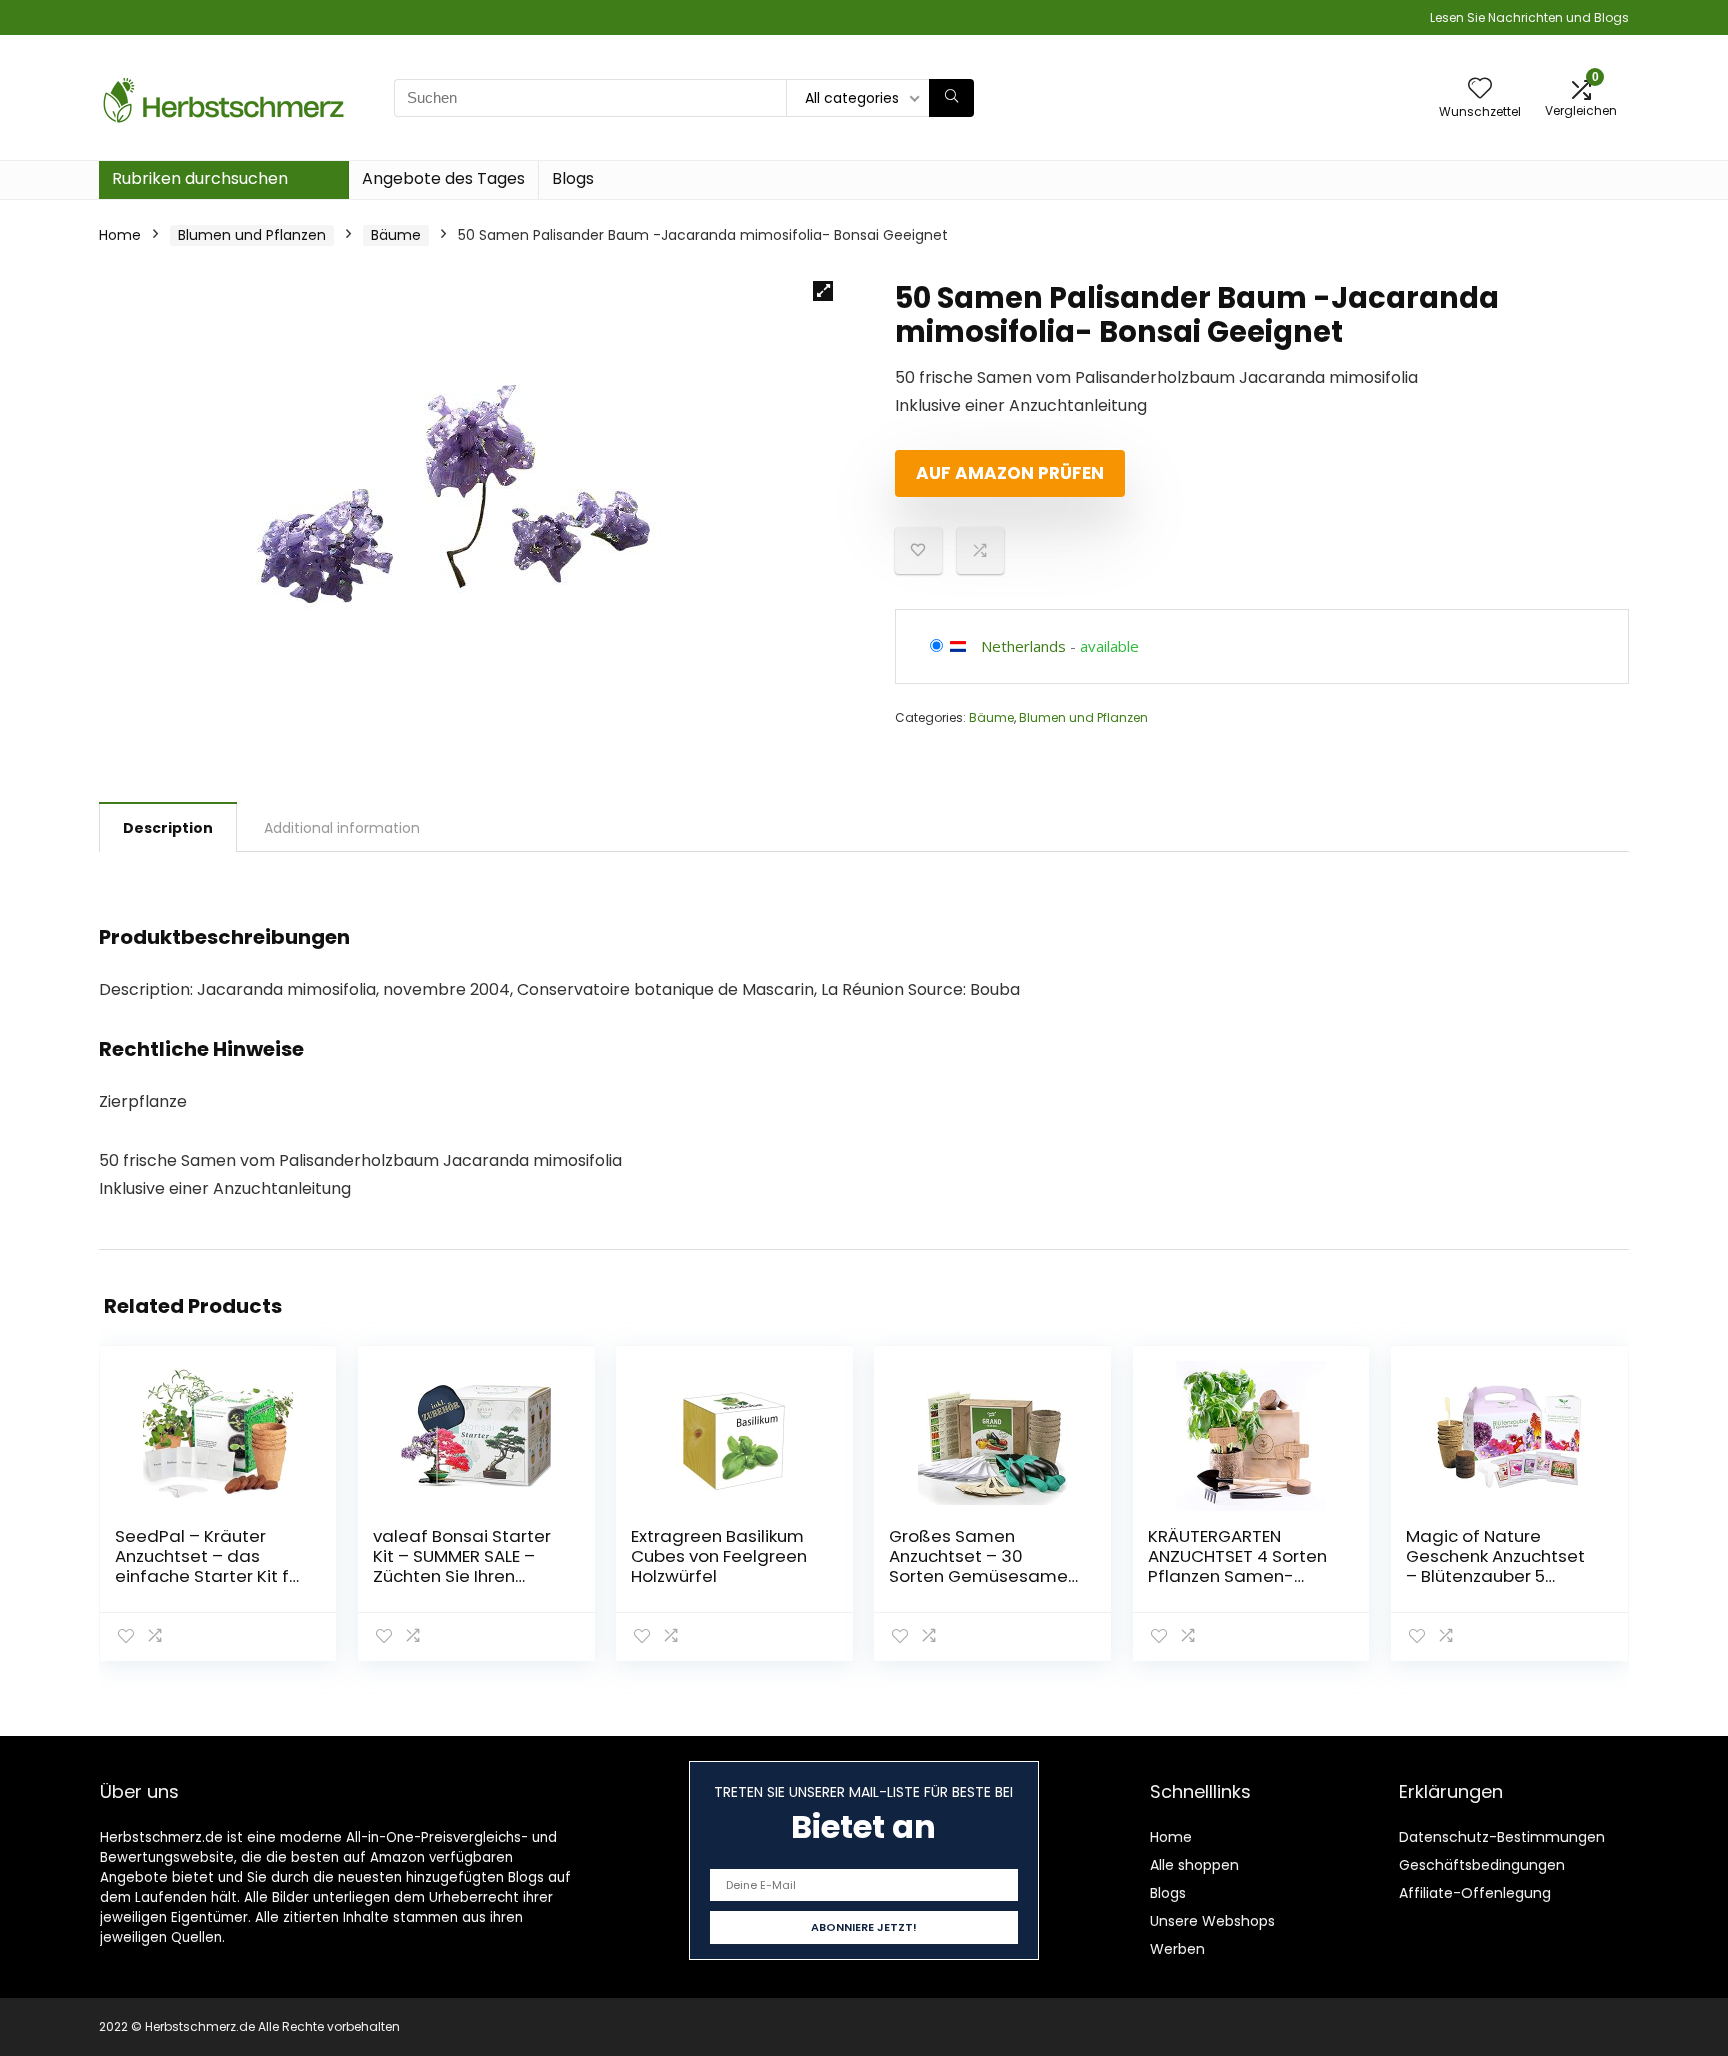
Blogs (573, 178)
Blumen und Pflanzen (252, 235)
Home (120, 235)
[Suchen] (951, 98)
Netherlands (1023, 646)
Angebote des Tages (443, 178)
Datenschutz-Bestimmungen (1502, 1837)
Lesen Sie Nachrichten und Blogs (1529, 17)
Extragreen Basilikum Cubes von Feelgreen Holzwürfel (719, 1556)
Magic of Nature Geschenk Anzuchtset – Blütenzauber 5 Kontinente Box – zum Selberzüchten (1495, 1576)
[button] (823, 291)
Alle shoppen (1194, 1865)
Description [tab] (168, 828)
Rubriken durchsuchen (200, 178)
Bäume (396, 235)
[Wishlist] (1480, 89)
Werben (1177, 1949)
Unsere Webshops (1212, 1921)
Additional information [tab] (342, 828)
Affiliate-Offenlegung (1475, 1893)
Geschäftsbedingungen (1482, 1865)
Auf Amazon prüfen (1010, 473)
